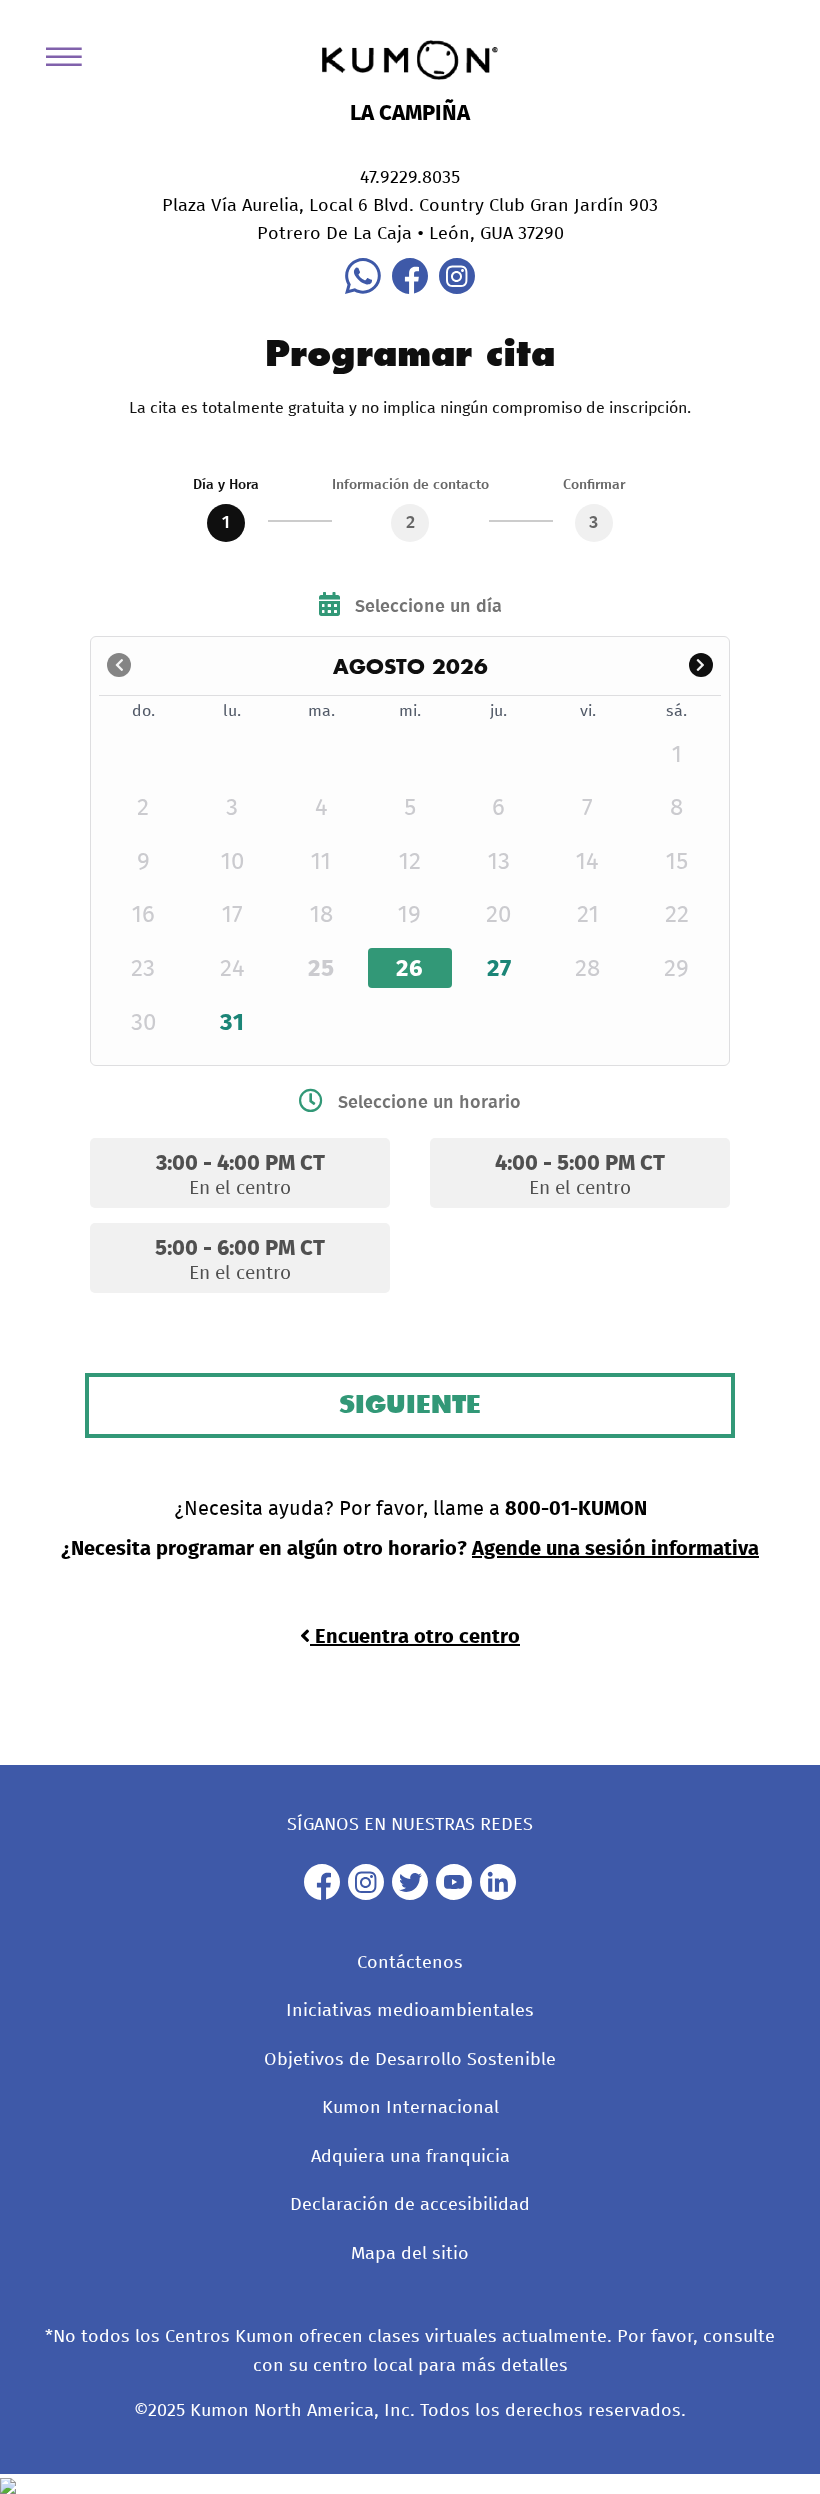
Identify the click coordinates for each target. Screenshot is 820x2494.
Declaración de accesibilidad (410, 2205)
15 (677, 862)
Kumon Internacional (410, 2108)
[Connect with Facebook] (410, 289)
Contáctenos (410, 1963)
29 (676, 969)
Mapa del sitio (410, 2254)
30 (143, 1023)
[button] (700, 666)
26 (409, 969)
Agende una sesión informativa (615, 1549)
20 (498, 915)
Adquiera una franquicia (410, 2157)
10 (232, 862)
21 (588, 915)
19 (409, 915)
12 (410, 862)
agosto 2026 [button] (410, 666)
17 (232, 915)
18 (321, 915)
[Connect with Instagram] (457, 289)
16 (143, 915)
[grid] (410, 872)
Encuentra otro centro (415, 1637)
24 (232, 969)
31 (232, 1023)
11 (321, 862)
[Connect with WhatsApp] (363, 289)
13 (499, 862)
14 (587, 862)
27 (499, 969)
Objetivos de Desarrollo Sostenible (410, 2060)
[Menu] (71, 60)
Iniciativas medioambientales (410, 2011)
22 (677, 915)
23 (143, 969)
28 (587, 969)
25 (321, 969)
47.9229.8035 (410, 178)
